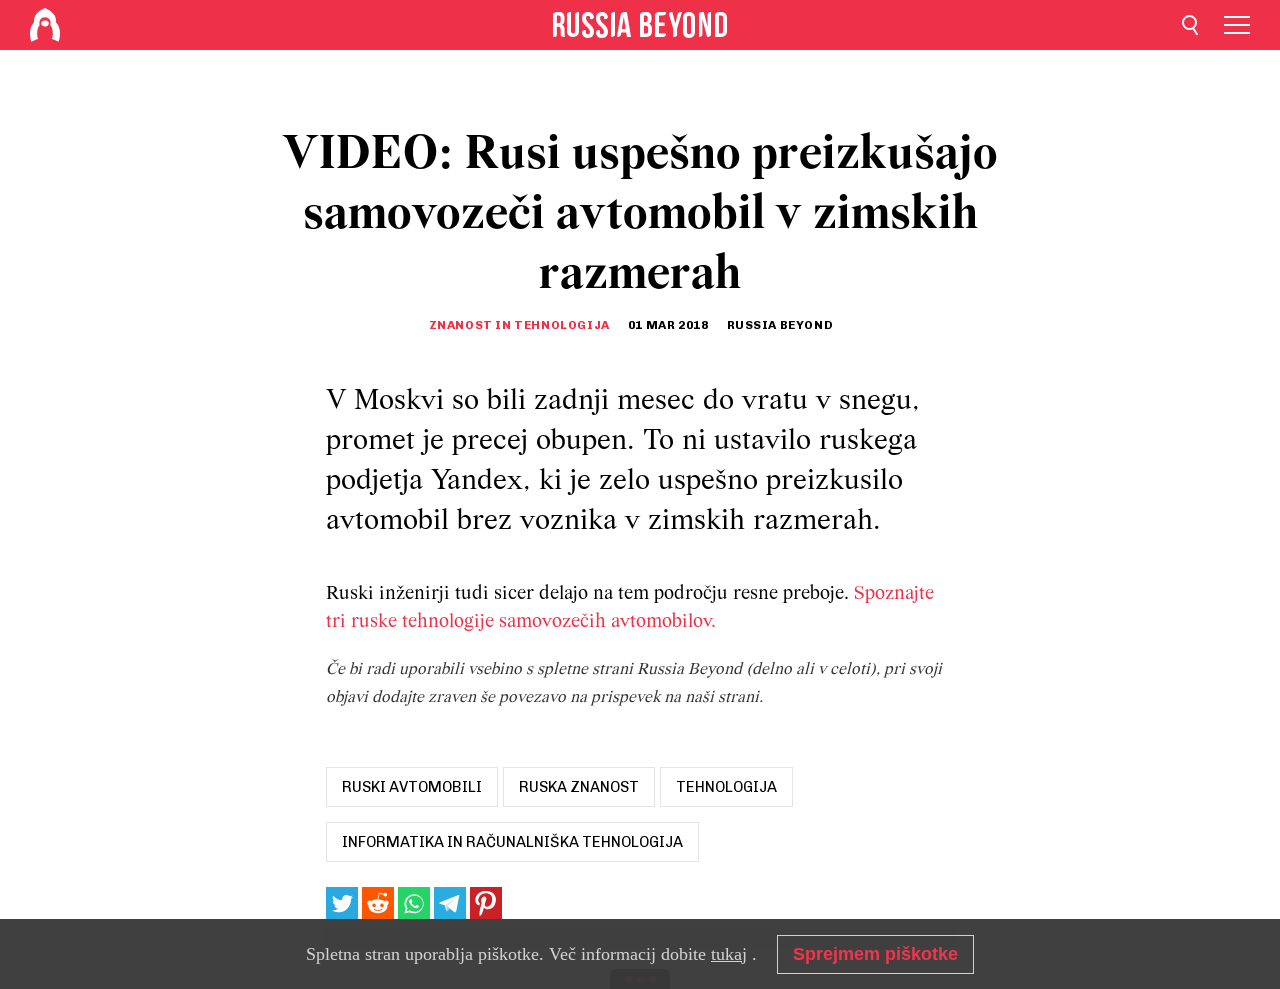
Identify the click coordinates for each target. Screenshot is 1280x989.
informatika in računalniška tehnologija (512, 842)
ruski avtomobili (412, 787)
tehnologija (726, 787)
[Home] (45, 25)
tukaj (729, 954)
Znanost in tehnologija (519, 325)
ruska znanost (579, 787)
